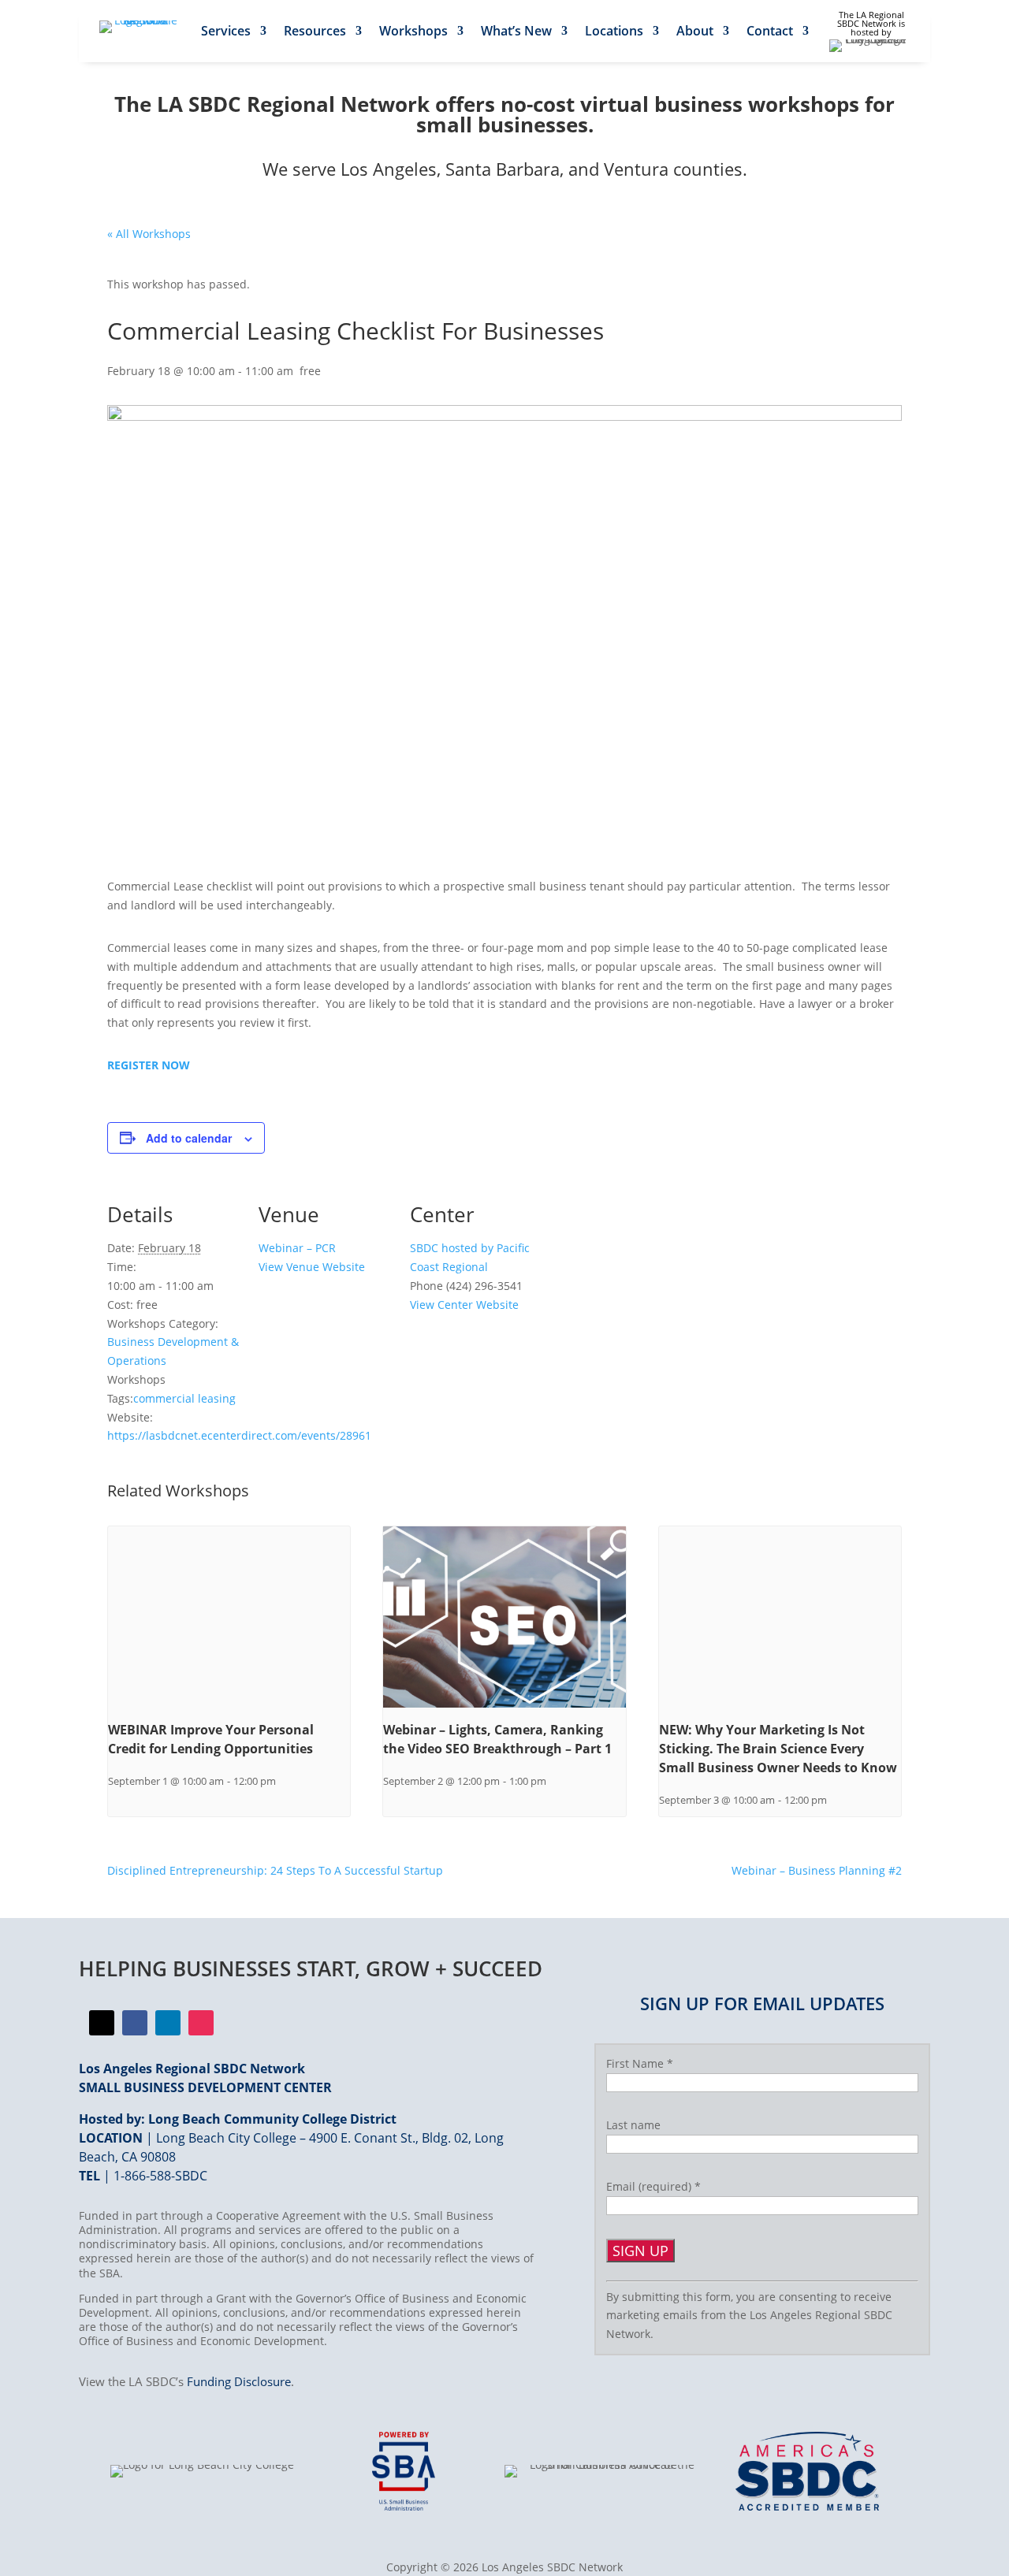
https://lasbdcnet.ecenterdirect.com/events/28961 (239, 1435)
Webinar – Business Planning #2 (817, 1870)
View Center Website (464, 1305)
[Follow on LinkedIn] (168, 2023)
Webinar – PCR (297, 1248)
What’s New (516, 32)
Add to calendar (189, 1138)
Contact (770, 32)
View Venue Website (312, 1267)
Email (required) (653, 2186)
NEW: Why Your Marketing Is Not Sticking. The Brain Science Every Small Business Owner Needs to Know (778, 1749)
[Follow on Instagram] (201, 2023)
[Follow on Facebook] (102, 2023)
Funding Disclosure (239, 2381)
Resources (315, 32)
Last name (633, 2125)
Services (226, 32)
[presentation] (229, 1617)
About (695, 32)
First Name (640, 2063)
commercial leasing (184, 1398)
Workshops (413, 32)
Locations (614, 32)
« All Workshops (149, 234)
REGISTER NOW (149, 1065)
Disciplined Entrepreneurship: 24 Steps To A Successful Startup (275, 1870)
